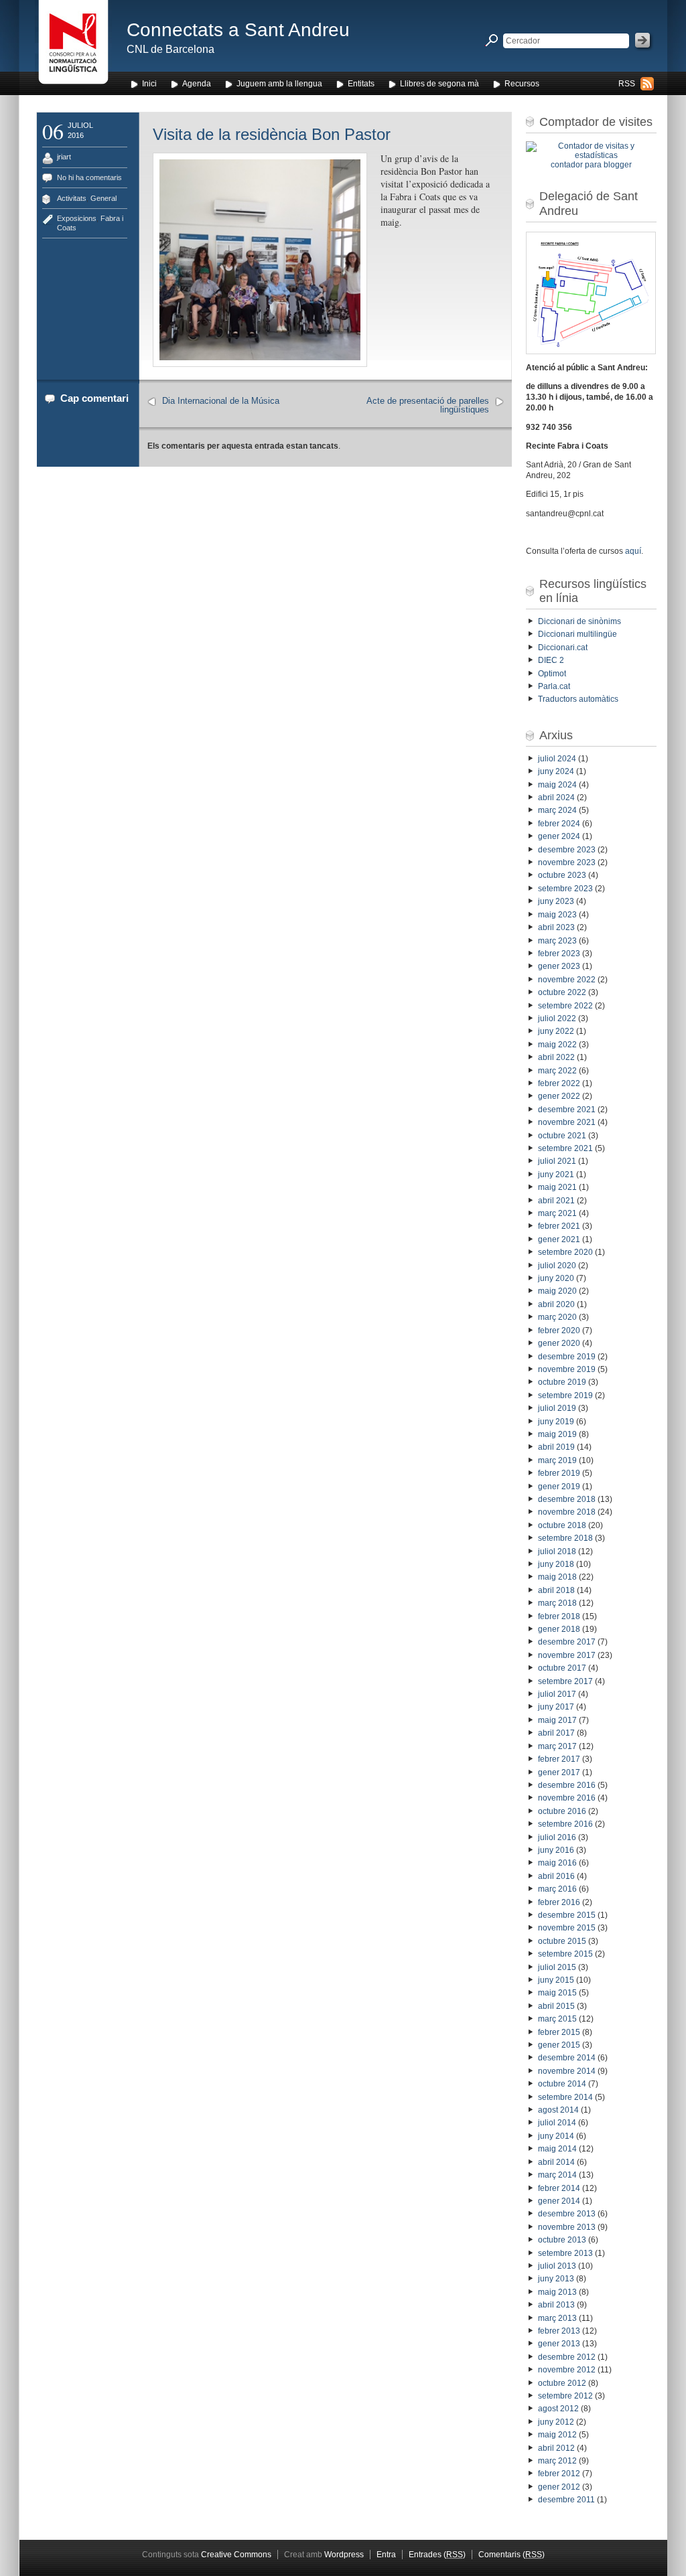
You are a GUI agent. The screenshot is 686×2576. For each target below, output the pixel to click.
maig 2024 (557, 785)
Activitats (72, 198)
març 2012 (557, 2461)
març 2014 (557, 2175)
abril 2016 (556, 1876)
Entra (386, 2555)
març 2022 (557, 1071)
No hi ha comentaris (89, 177)
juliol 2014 (557, 2123)
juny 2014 (556, 2136)
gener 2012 (559, 2487)
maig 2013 (557, 2292)
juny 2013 (556, 2279)
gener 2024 (559, 836)
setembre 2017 (565, 1681)
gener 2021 (559, 1239)
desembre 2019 (567, 1357)
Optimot (552, 674)
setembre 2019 (565, 1395)
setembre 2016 (565, 1824)
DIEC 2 (551, 660)
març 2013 (557, 2318)
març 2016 (557, 1889)
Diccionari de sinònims (579, 621)
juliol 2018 (557, 1551)
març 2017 (557, 1746)
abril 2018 (556, 1590)
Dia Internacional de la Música (221, 401)
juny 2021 (556, 1175)
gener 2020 (559, 1343)
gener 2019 (559, 1487)
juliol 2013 (557, 2266)
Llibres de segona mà (439, 84)
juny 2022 (556, 1031)
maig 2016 (557, 1863)
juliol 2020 (557, 1266)
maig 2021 (557, 1187)
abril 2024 (556, 798)
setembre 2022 (565, 1006)
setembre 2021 (565, 1148)
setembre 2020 (565, 1252)
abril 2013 (556, 2305)
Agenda (197, 84)
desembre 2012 (567, 2357)
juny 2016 (556, 1850)
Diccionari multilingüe (577, 634)
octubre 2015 (562, 1941)
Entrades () (437, 2555)
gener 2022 (559, 1096)
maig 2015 (557, 1993)
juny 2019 (556, 1422)
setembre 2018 (565, 1538)
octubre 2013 (562, 2240)
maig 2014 (557, 2149)
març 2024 (557, 810)
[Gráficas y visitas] (591, 155)
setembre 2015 (565, 1954)
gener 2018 (559, 1629)
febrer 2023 (559, 954)
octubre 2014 (562, 2084)
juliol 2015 (557, 1967)
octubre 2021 (562, 1136)
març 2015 (557, 2019)
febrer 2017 (559, 1759)
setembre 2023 (565, 889)
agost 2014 (558, 2110)
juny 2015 (556, 1980)
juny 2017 (556, 1707)
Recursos (522, 84)
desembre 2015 (567, 1915)
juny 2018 (556, 1564)
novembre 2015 (567, 1928)
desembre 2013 (567, 2214)
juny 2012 (556, 2422)
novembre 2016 (567, 1798)
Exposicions (77, 218)
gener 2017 (559, 1772)
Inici (149, 84)
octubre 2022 (562, 992)
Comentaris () (511, 2555)
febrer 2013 (559, 2331)
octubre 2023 (562, 875)
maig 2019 (557, 1434)
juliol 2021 (557, 1161)
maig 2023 (557, 915)
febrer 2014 (559, 2188)
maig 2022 (557, 1045)
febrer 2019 (559, 1473)
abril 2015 (556, 2006)
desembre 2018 (567, 1499)
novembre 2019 (567, 1369)
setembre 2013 (565, 2253)
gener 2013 (559, 2344)
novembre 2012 (567, 2370)
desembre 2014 (567, 2058)
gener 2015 (559, 2045)
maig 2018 (557, 1577)
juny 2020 (556, 1278)
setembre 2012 (565, 2396)
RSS (627, 84)
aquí (633, 551)
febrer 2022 (559, 1083)
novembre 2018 (567, 1512)
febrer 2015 (559, 2032)
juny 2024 (556, 771)
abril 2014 (556, 2162)
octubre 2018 (562, 1525)
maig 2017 (557, 1720)
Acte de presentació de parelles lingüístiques (428, 405)
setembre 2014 (565, 2097)
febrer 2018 (559, 1616)
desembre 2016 (567, 1785)
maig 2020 (557, 1291)
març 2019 (557, 1460)
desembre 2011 (566, 2500)
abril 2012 (556, 2448)
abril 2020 (556, 1304)
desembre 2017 (567, 1642)
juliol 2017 (557, 1694)
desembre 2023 (567, 850)
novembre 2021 (567, 1122)
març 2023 (557, 941)
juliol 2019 (557, 1408)
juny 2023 (556, 901)
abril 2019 (556, 1447)
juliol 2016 (557, 1837)
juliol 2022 (557, 1018)
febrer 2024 (559, 824)
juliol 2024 (557, 759)
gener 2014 (559, 2201)
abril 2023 (556, 927)
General (104, 198)
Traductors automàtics (578, 699)
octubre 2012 (562, 2383)
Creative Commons (236, 2555)
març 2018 (557, 1603)
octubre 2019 (562, 1382)
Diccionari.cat (563, 648)
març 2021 (557, 1213)
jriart (64, 157)
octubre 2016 (562, 1811)
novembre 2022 (567, 980)
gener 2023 (559, 966)
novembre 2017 (567, 1655)
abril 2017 (556, 1733)
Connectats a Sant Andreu (238, 30)
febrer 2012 (559, 2474)
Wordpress (344, 2555)
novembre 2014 (567, 2071)
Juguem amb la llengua (279, 84)
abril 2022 (556, 1057)
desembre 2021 (567, 1110)
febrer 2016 (559, 1902)
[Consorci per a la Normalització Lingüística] (73, 46)
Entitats (361, 84)
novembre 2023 (567, 862)
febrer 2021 (559, 1226)
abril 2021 (556, 1201)
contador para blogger (591, 165)
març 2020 (557, 1317)
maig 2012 (557, 2435)
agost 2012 (558, 2409)
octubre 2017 (562, 1668)
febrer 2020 (559, 1331)
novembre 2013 (567, 2227)
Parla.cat (554, 686)
